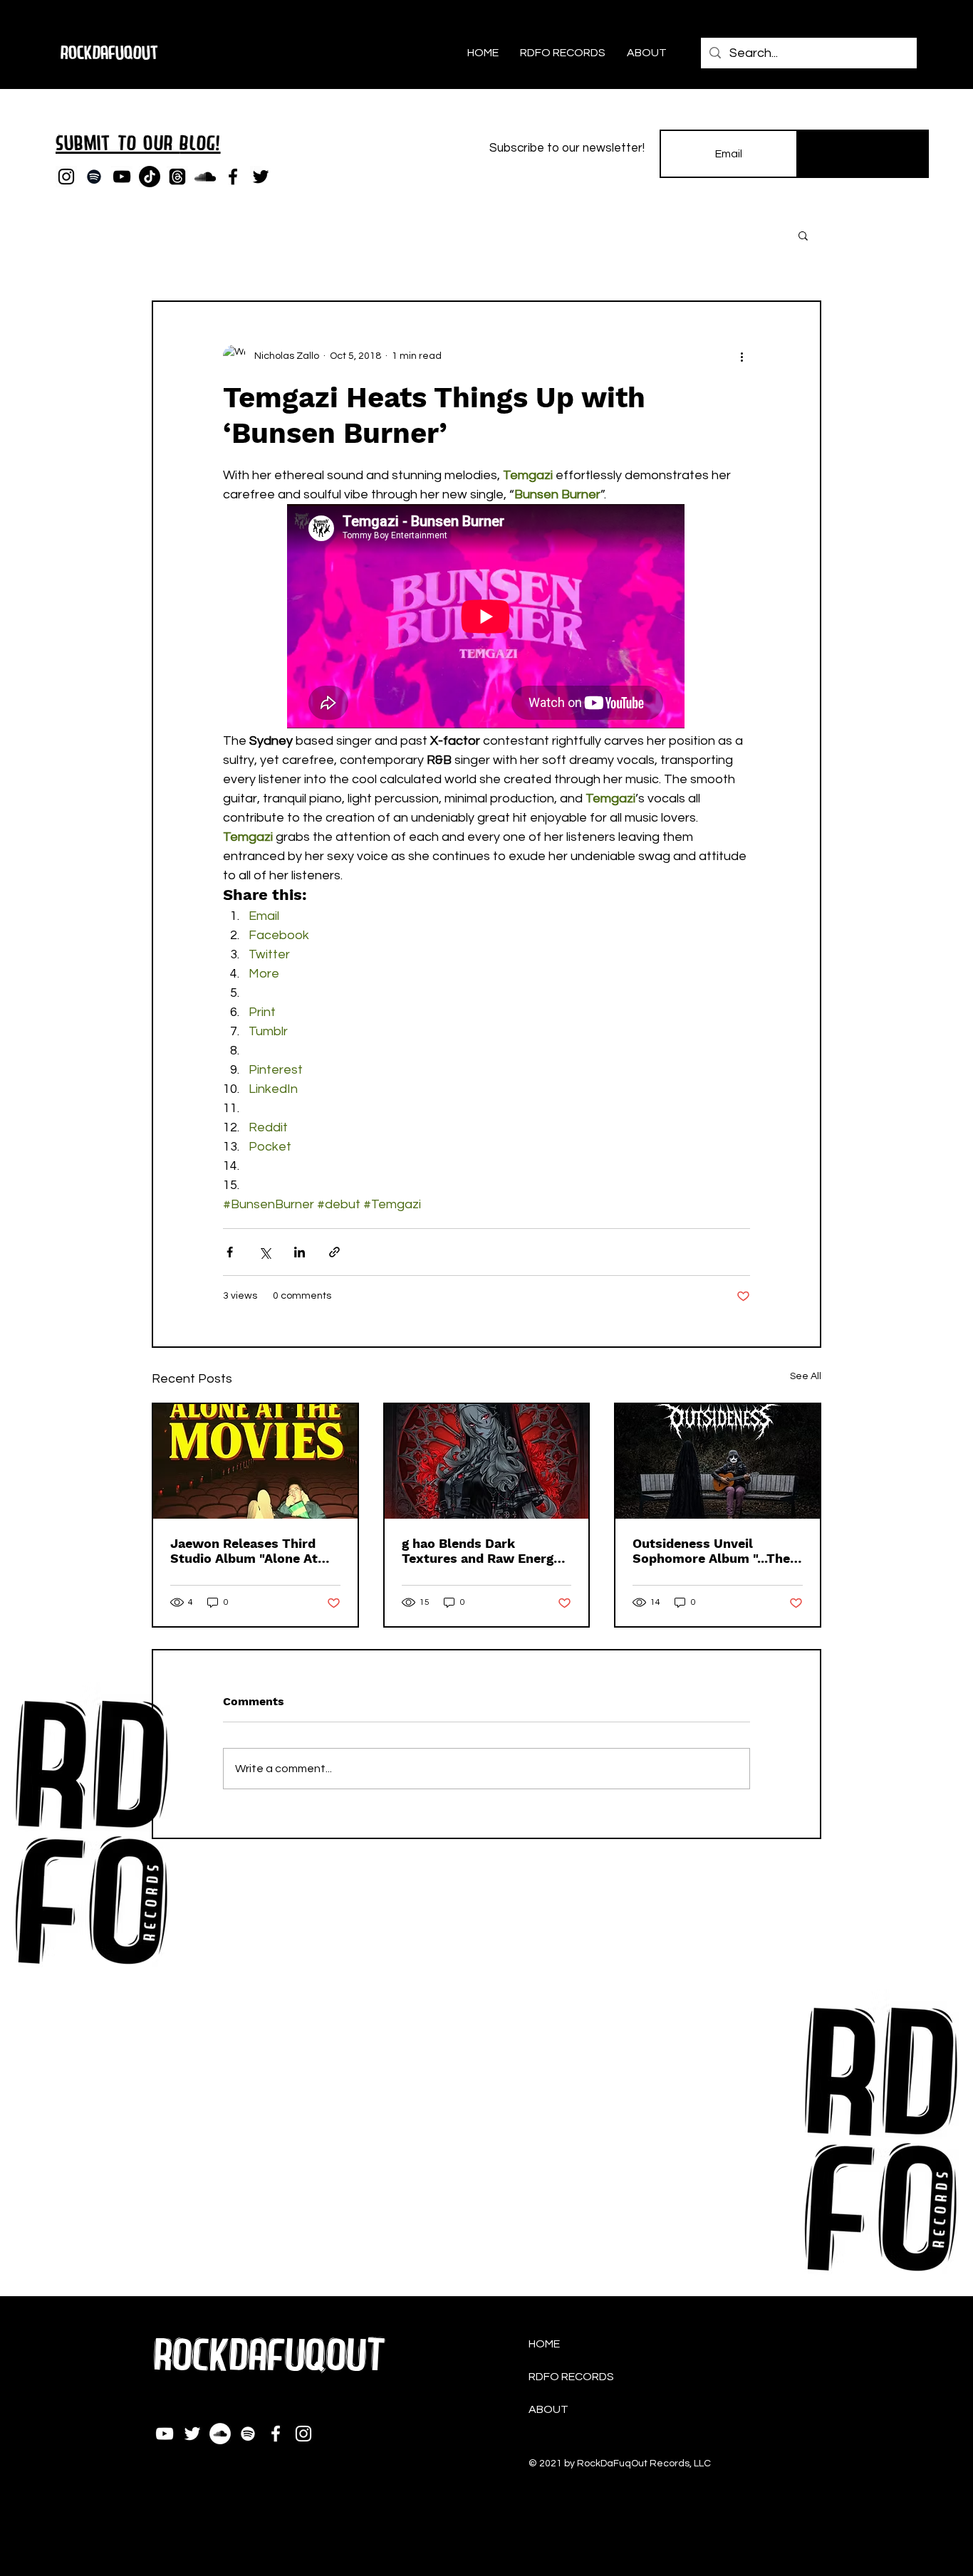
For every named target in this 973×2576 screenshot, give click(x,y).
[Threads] (177, 177)
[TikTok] (150, 177)
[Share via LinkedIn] (300, 1252)
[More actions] (742, 356)
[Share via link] (334, 1252)
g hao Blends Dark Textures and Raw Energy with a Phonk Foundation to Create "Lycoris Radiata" (486, 1551)
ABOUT (548, 2409)
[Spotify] (94, 177)
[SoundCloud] (205, 177)
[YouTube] (122, 177)
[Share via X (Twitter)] (265, 1252)
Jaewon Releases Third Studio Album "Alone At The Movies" (244, 1551)
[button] (803, 235)
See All (806, 1376)
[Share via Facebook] (230, 1252)
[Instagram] (66, 177)
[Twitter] (261, 177)
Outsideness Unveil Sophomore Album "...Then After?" (715, 1551)
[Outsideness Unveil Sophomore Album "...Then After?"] (718, 1461)
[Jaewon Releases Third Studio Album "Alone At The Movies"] (255, 1461)
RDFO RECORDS (571, 2377)
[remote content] (486, 618)
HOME (544, 2344)
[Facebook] (233, 177)
